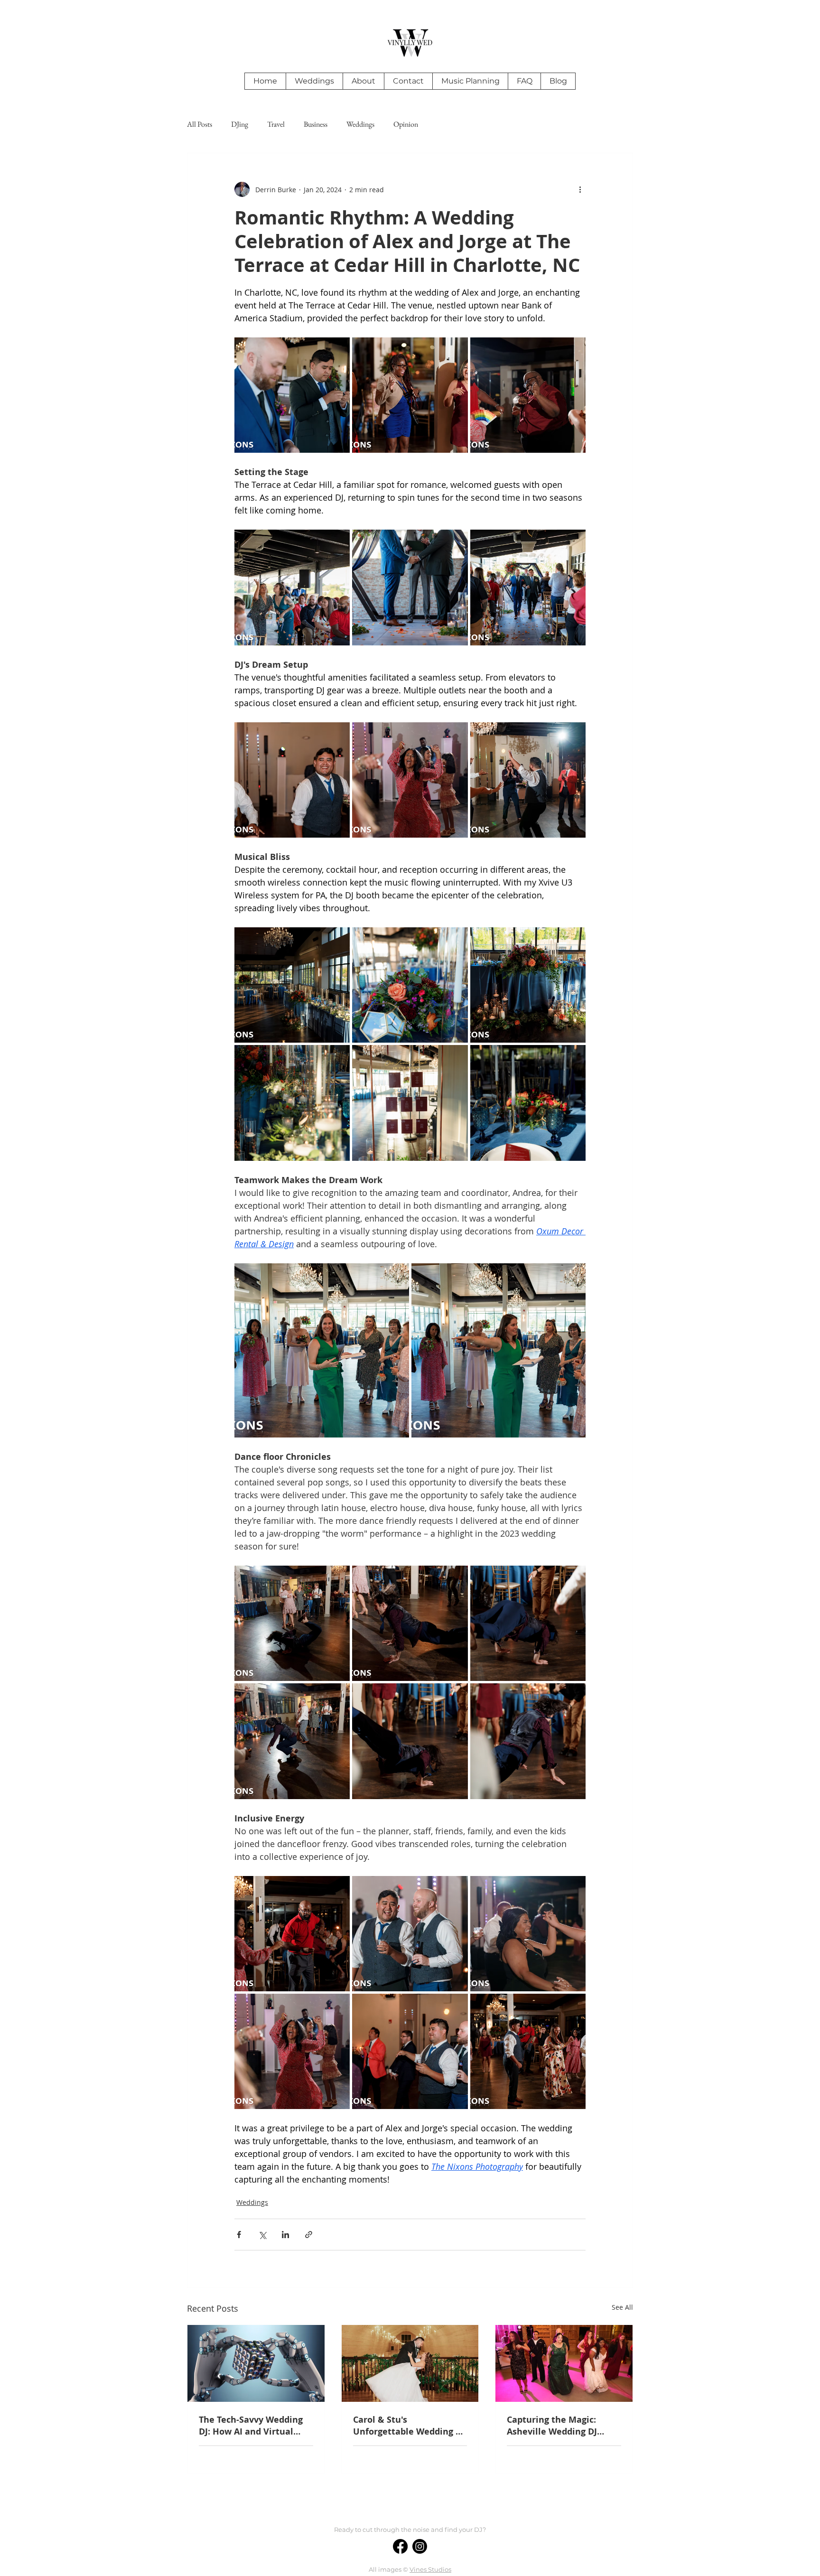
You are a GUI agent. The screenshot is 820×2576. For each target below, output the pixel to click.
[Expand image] (337, 350)
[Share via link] (309, 2235)
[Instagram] (420, 2546)
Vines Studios (430, 2569)
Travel (276, 124)
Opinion (406, 124)
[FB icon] (400, 2546)
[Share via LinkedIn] (285, 2235)
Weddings (360, 124)
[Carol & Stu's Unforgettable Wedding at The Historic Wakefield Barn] (410, 2363)
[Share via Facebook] (239, 2235)
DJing (240, 124)
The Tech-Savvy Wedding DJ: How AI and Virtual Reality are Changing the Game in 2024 (252, 2426)
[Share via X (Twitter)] (262, 2235)
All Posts (200, 124)
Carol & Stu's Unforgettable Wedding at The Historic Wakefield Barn (409, 2426)
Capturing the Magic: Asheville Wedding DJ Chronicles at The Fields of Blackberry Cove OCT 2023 (563, 2426)
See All (622, 2307)
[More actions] (580, 189)
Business (316, 124)
